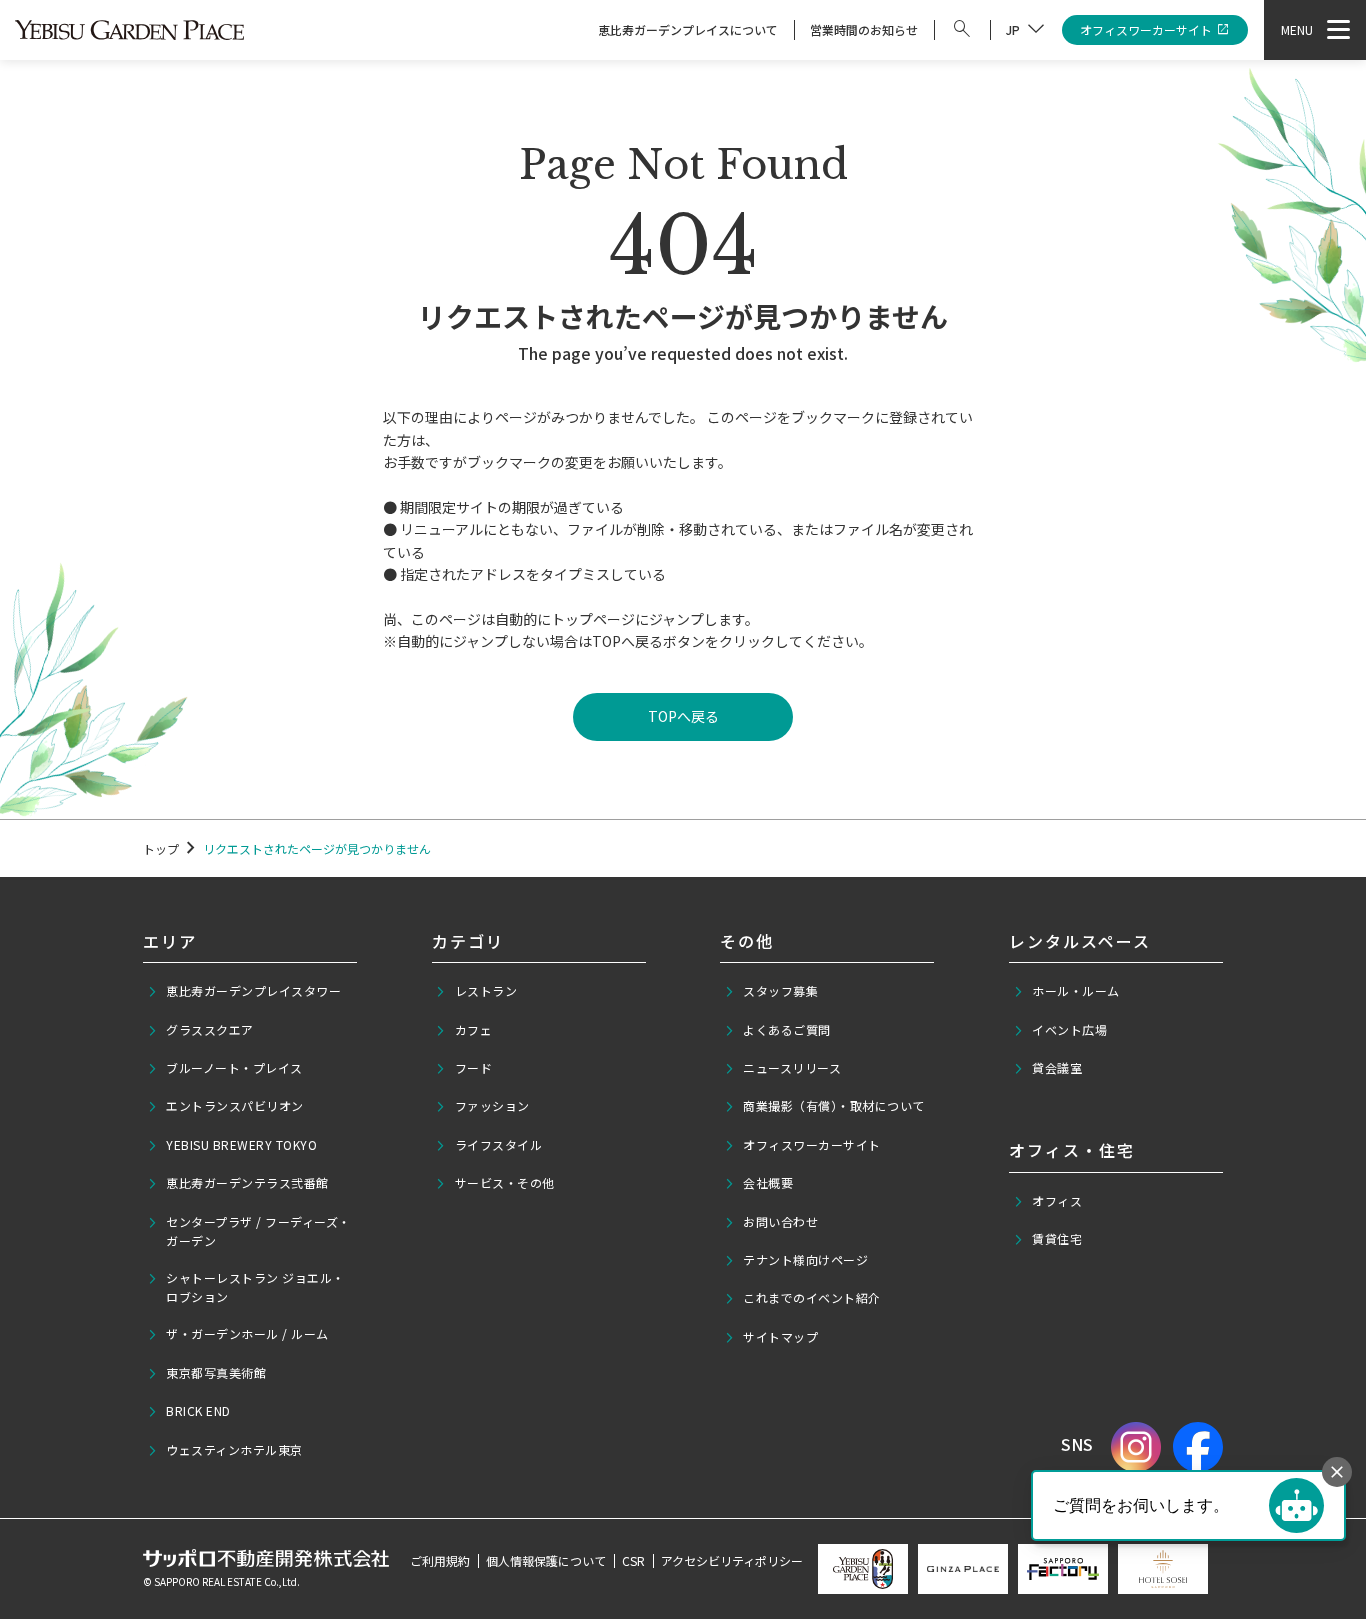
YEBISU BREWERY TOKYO (241, 1144)
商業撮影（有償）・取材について (834, 1105)
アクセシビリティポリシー (732, 1560)
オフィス (1057, 1200)
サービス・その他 (505, 1182)
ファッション (492, 1105)
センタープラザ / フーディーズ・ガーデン (258, 1231)
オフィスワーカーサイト (1146, 29)
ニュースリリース (792, 1067)
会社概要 (768, 1182)
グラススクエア (210, 1029)
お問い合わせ (780, 1221)
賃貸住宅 (1057, 1238)
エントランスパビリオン (235, 1105)
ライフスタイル (499, 1144)
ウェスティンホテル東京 (234, 1449)
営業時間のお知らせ (864, 29)
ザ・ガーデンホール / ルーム (247, 1333)
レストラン (486, 990)
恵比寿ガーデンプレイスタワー (253, 990)
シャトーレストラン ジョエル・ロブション (255, 1287)
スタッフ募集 (780, 990)
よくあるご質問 (787, 1029)
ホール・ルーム (1076, 990)
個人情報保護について (546, 1560)
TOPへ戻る (683, 716)
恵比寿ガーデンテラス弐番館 (247, 1182)
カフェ (474, 1029)
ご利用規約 (440, 1560)
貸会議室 (1057, 1067)
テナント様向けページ (805, 1259)
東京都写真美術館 (216, 1372)
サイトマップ (780, 1336)
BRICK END (198, 1410)
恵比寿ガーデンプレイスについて (688, 29)
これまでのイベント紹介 (812, 1297)
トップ (161, 848)
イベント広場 (1069, 1029)
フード (474, 1067)
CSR (633, 1560)
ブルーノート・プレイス (234, 1067)
